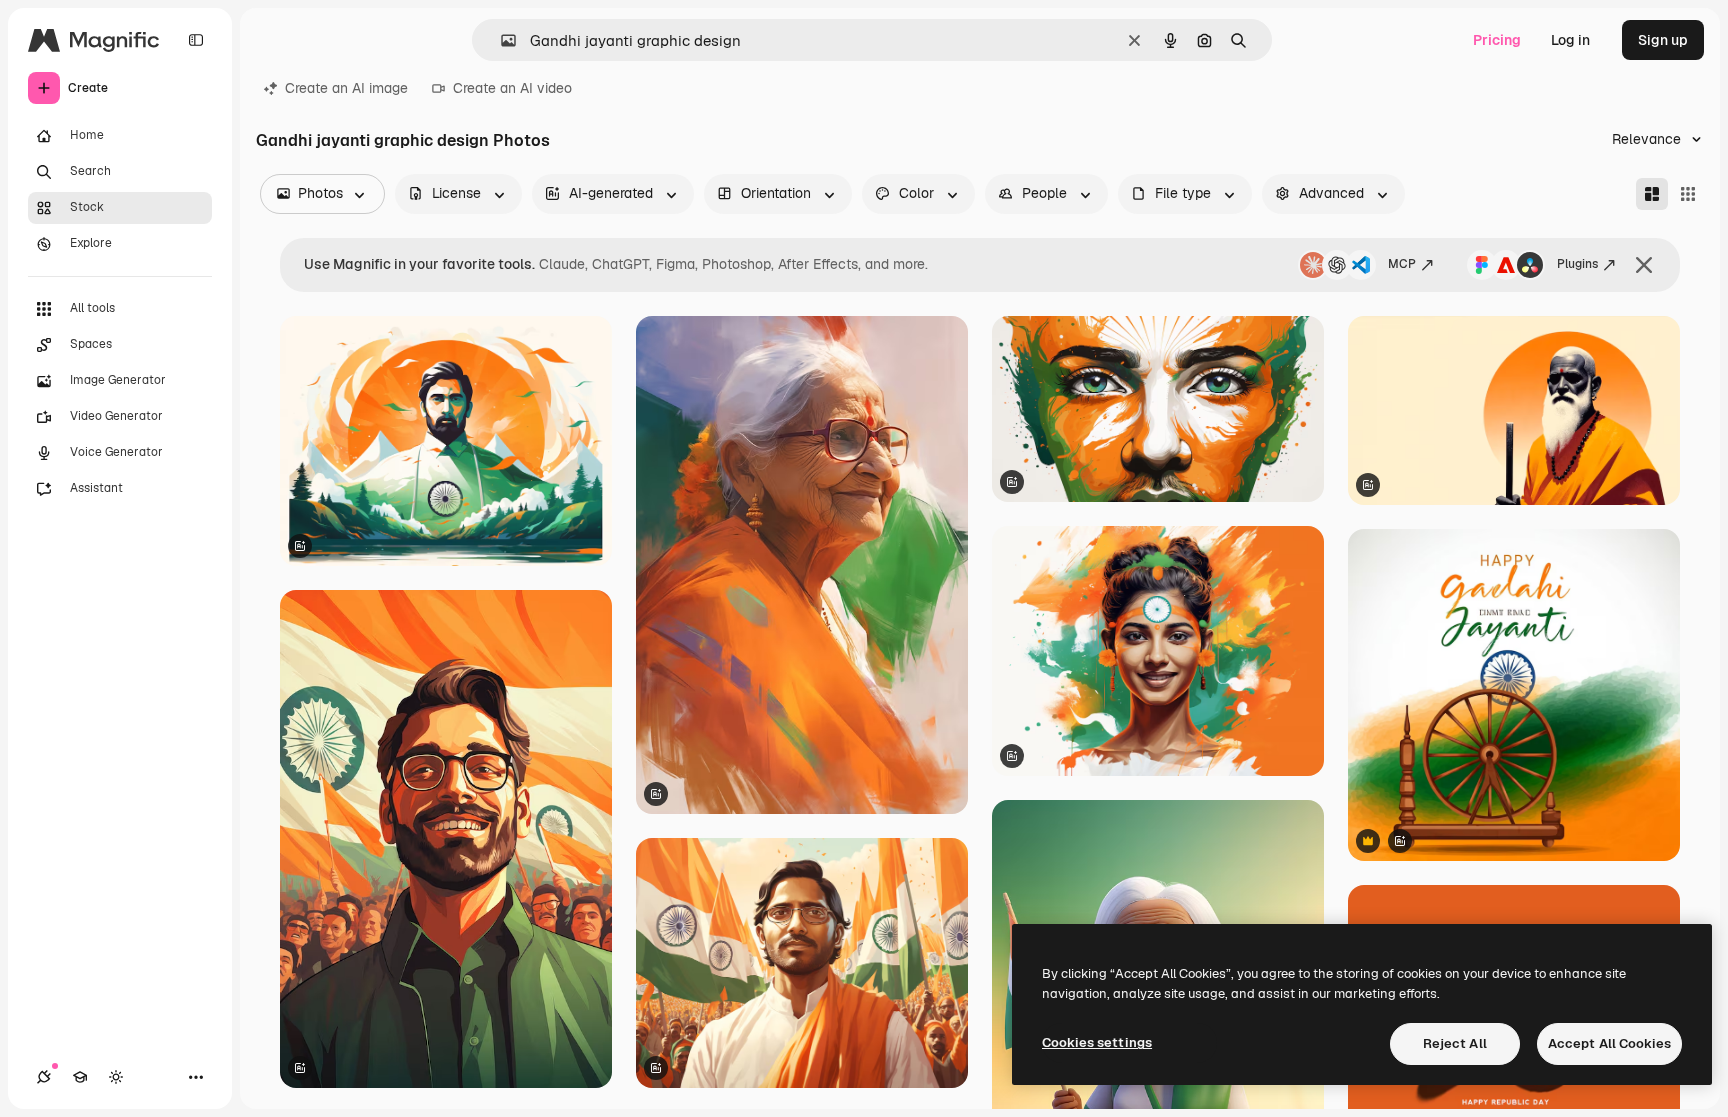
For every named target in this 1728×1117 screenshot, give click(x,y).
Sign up (1663, 40)
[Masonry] (1652, 194)
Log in (1570, 40)
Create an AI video (512, 88)
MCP (1402, 264)
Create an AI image (346, 88)
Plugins (1577, 264)
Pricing (1497, 40)
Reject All (1455, 1043)
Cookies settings (1097, 1042)
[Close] (1644, 265)
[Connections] (44, 1077)
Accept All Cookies (1609, 1043)
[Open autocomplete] (500, 40)
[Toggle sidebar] (196, 40)
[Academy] (80, 1077)
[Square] (1688, 194)
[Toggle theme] (116, 1077)
